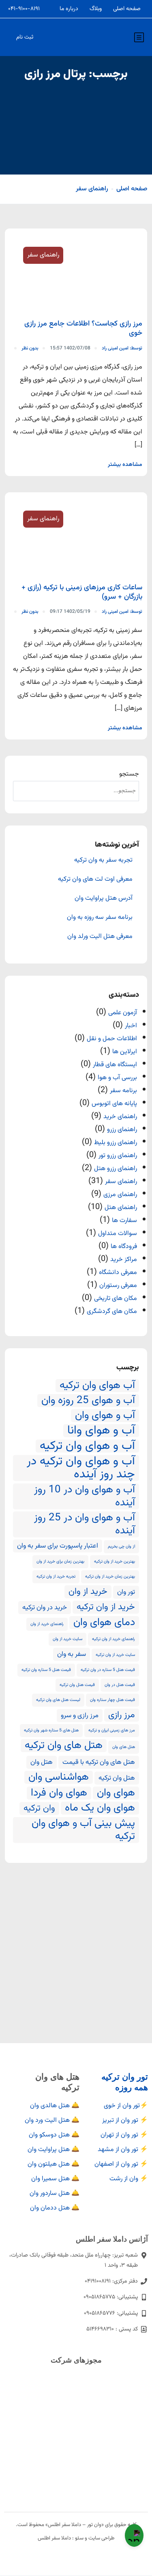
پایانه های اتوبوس (114, 1104)
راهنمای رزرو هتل (116, 1169)
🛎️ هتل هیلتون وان (54, 2164)
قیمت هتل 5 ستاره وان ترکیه (46, 1670)
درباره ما (69, 9)
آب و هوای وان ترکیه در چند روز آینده (81, 1468)
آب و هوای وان (105, 1416)
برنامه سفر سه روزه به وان (100, 918)
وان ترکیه (39, 1809)
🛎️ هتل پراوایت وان (54, 2150)
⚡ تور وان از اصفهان (121, 2164)
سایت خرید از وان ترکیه (115, 1655)
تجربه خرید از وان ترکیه (56, 1577)
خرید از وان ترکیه (106, 1607)
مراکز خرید (124, 1260)
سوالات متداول (118, 1234)
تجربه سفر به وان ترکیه (103, 860)
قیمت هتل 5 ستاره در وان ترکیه (108, 1670)
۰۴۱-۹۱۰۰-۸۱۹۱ (24, 9)
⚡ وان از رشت (129, 2179)
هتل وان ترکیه (117, 1778)
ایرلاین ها (125, 1052)
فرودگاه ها (124, 1247)
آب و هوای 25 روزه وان (88, 1401)
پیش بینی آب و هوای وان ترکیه (83, 1830)
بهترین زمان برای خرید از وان (60, 1562)
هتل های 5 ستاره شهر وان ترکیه (51, 1730)
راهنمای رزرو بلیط (116, 1143)
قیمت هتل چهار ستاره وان (112, 1700)
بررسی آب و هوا (117, 1078)
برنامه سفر (123, 1091)
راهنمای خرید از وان (47, 1624)
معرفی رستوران (118, 1286)
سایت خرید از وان (67, 1639)
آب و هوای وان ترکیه (87, 1446)
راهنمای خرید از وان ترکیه (113, 1639)
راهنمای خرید (120, 1117)
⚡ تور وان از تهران (124, 2135)
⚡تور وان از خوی (126, 2106)
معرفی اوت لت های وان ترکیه (95, 880)
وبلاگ (96, 9)
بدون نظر (30, 348)
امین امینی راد (122, 348)
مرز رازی (122, 1715)
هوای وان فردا (59, 1793)
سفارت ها (124, 1221)
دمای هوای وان (104, 1623)
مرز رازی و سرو (80, 1716)
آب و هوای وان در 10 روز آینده (85, 1496)
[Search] (23, 791)
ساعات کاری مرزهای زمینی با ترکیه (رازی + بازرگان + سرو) (82, 592)
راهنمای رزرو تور (118, 1156)
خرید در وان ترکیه (45, 1608)
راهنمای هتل (121, 1208)
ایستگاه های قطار (115, 1065)
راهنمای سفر (92, 189)
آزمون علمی (123, 1013)
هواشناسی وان (59, 1777)
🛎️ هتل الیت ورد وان (52, 2120)
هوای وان (116, 1793)
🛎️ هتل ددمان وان (55, 2208)
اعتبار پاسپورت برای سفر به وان (58, 1546)
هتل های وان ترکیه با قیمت (99, 1762)
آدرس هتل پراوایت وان (104, 899)
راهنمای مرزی (120, 1195)
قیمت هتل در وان (120, 1685)
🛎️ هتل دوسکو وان (54, 2135)
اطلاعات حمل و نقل (112, 1039)
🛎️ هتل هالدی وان (55, 2106)
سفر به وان (72, 1654)
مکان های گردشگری (112, 1312)
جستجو (129, 774)
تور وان (126, 1592)
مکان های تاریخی (116, 1299)
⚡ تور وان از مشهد (123, 2150)
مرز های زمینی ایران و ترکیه (112, 1730)
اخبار (131, 1026)
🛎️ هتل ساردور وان (55, 2193)
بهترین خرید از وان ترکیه (115, 1562)
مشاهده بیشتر (125, 465)
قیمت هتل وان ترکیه (77, 1685)
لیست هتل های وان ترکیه (58, 1700)
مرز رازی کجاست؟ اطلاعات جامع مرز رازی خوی (83, 329)
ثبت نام (25, 37)
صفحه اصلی (127, 9)
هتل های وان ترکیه (64, 1746)
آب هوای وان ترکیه (97, 1386)
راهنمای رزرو (122, 1130)
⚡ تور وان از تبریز (125, 2120)
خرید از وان (88, 1592)
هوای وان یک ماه (100, 1808)
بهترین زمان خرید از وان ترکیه (110, 1577)
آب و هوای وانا (101, 1431)
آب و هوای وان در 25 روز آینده (85, 1524)
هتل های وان (124, 1747)
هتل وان (42, 1762)
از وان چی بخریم (121, 1547)
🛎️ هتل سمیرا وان (55, 2179)
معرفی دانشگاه (118, 1273)
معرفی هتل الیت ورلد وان (100, 937)
